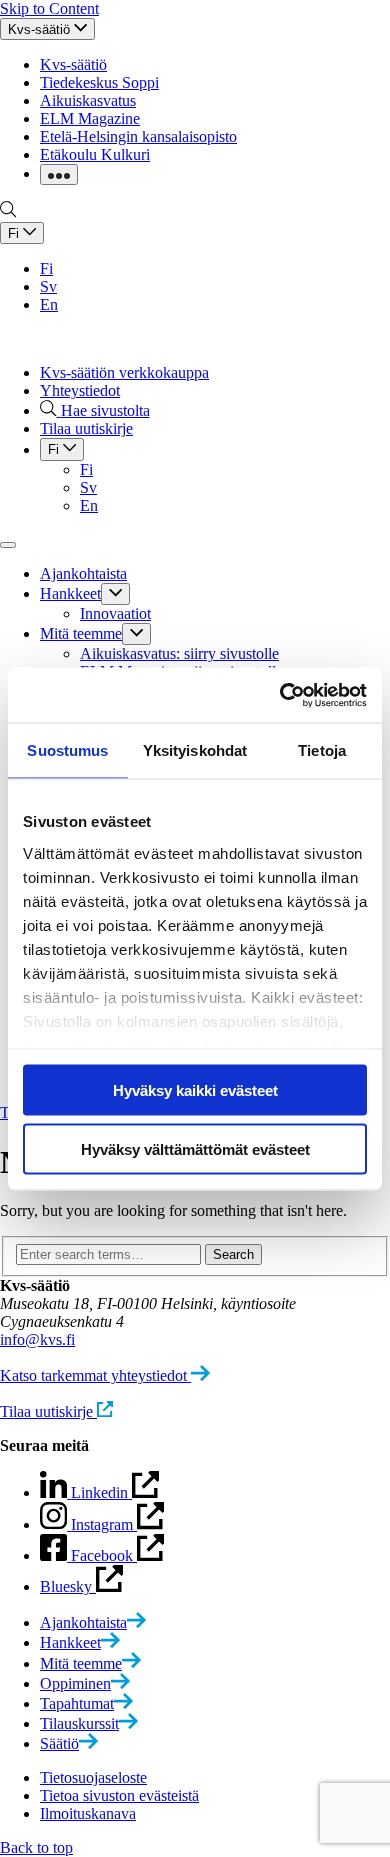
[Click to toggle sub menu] (115, 594)
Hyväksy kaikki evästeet (195, 1090)
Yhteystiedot (80, 390)
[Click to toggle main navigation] (8, 545)
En (49, 304)
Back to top (36, 1847)
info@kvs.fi (37, 1339)
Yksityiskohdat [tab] (195, 750)
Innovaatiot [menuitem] (115, 613)
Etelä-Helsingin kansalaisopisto (138, 136)
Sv (48, 286)
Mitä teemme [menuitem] (81, 633)
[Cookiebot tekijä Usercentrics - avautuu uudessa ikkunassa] (280, 695)
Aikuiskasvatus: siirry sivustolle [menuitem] (179, 653)
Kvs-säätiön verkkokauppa (124, 372)
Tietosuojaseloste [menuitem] (93, 1777)
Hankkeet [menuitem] (70, 593)
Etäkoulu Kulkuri (95, 154)
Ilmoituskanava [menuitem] (88, 1813)
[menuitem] (93, 1622)
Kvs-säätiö (73, 64)
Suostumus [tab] (67, 750)
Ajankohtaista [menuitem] (83, 573)
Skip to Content (49, 8)
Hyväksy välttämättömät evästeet (195, 1148)
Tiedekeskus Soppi (99, 82)
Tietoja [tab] (322, 750)
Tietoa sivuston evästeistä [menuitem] (119, 1795)
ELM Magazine (90, 118)
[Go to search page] (8, 212)
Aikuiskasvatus (88, 100)
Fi (46, 268)
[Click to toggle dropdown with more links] (59, 174)
